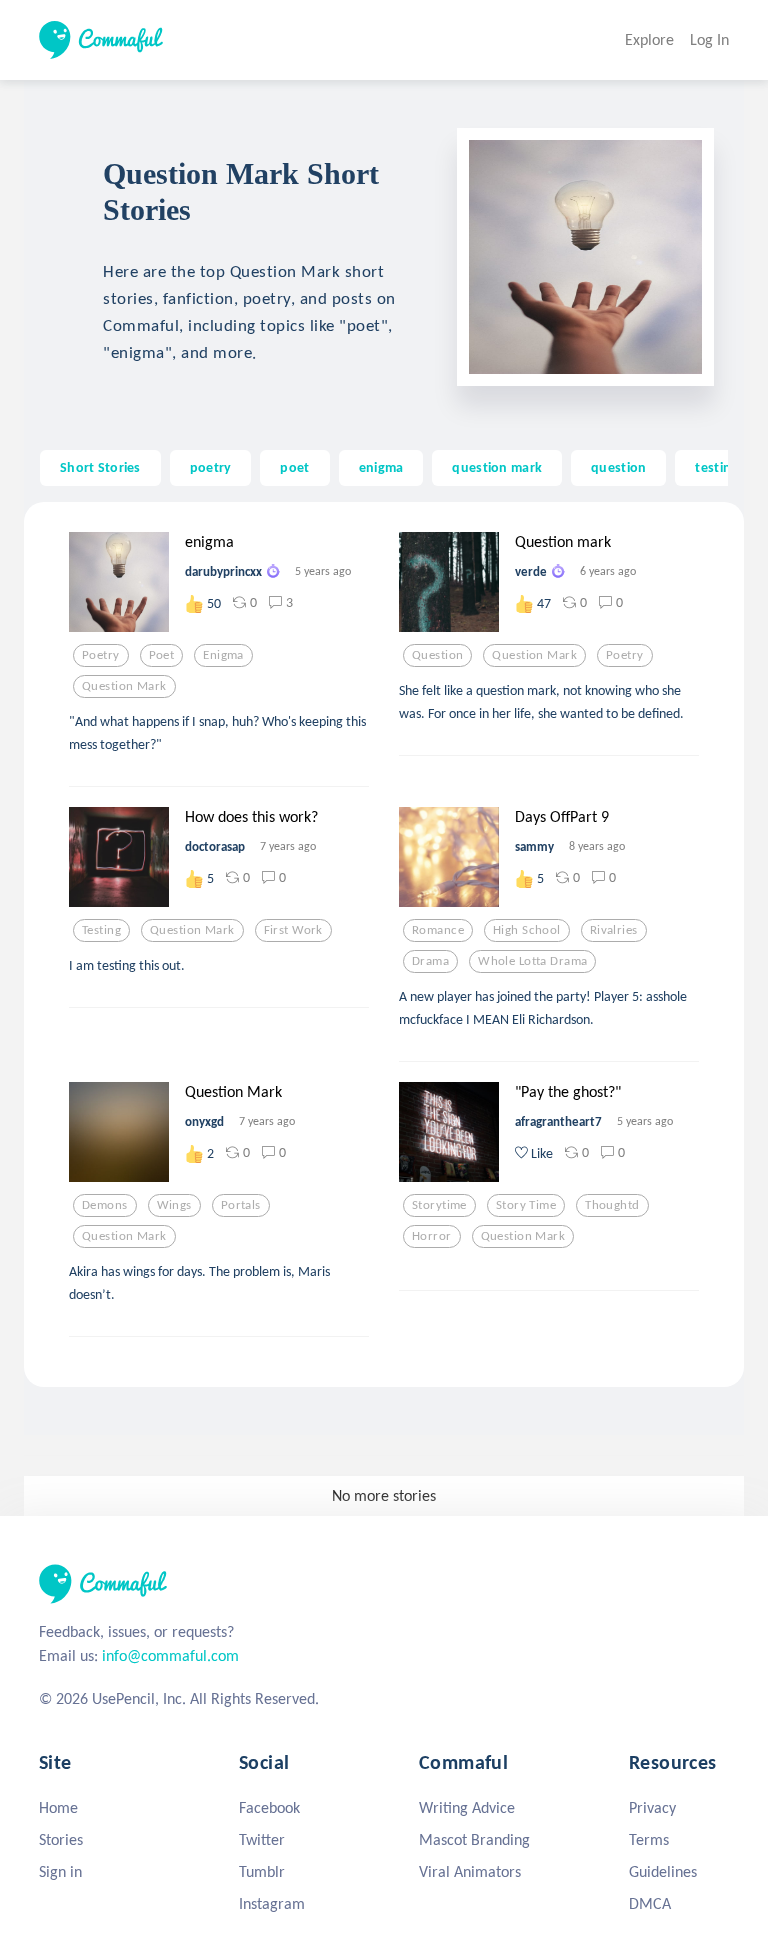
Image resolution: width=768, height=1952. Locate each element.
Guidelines (663, 1871)
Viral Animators (470, 1871)
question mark (497, 467)
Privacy (652, 1807)
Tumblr (262, 1871)
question (618, 467)
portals (241, 1205)
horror (432, 1236)
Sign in (60, 1871)
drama (430, 961)
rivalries (614, 930)
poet (294, 467)
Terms (649, 1839)
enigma (381, 467)
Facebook (269, 1807)
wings (174, 1205)
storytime (439, 1205)
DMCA (650, 1903)
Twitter (262, 1839)
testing (716, 467)
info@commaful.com (170, 1655)
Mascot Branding (474, 1839)
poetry (211, 467)
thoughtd (612, 1205)
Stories (61, 1839)
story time (526, 1205)
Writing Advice (467, 1807)
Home (58, 1807)
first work (293, 930)
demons (105, 1205)
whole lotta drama (532, 961)
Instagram (272, 1903)
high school (527, 930)
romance (438, 930)
